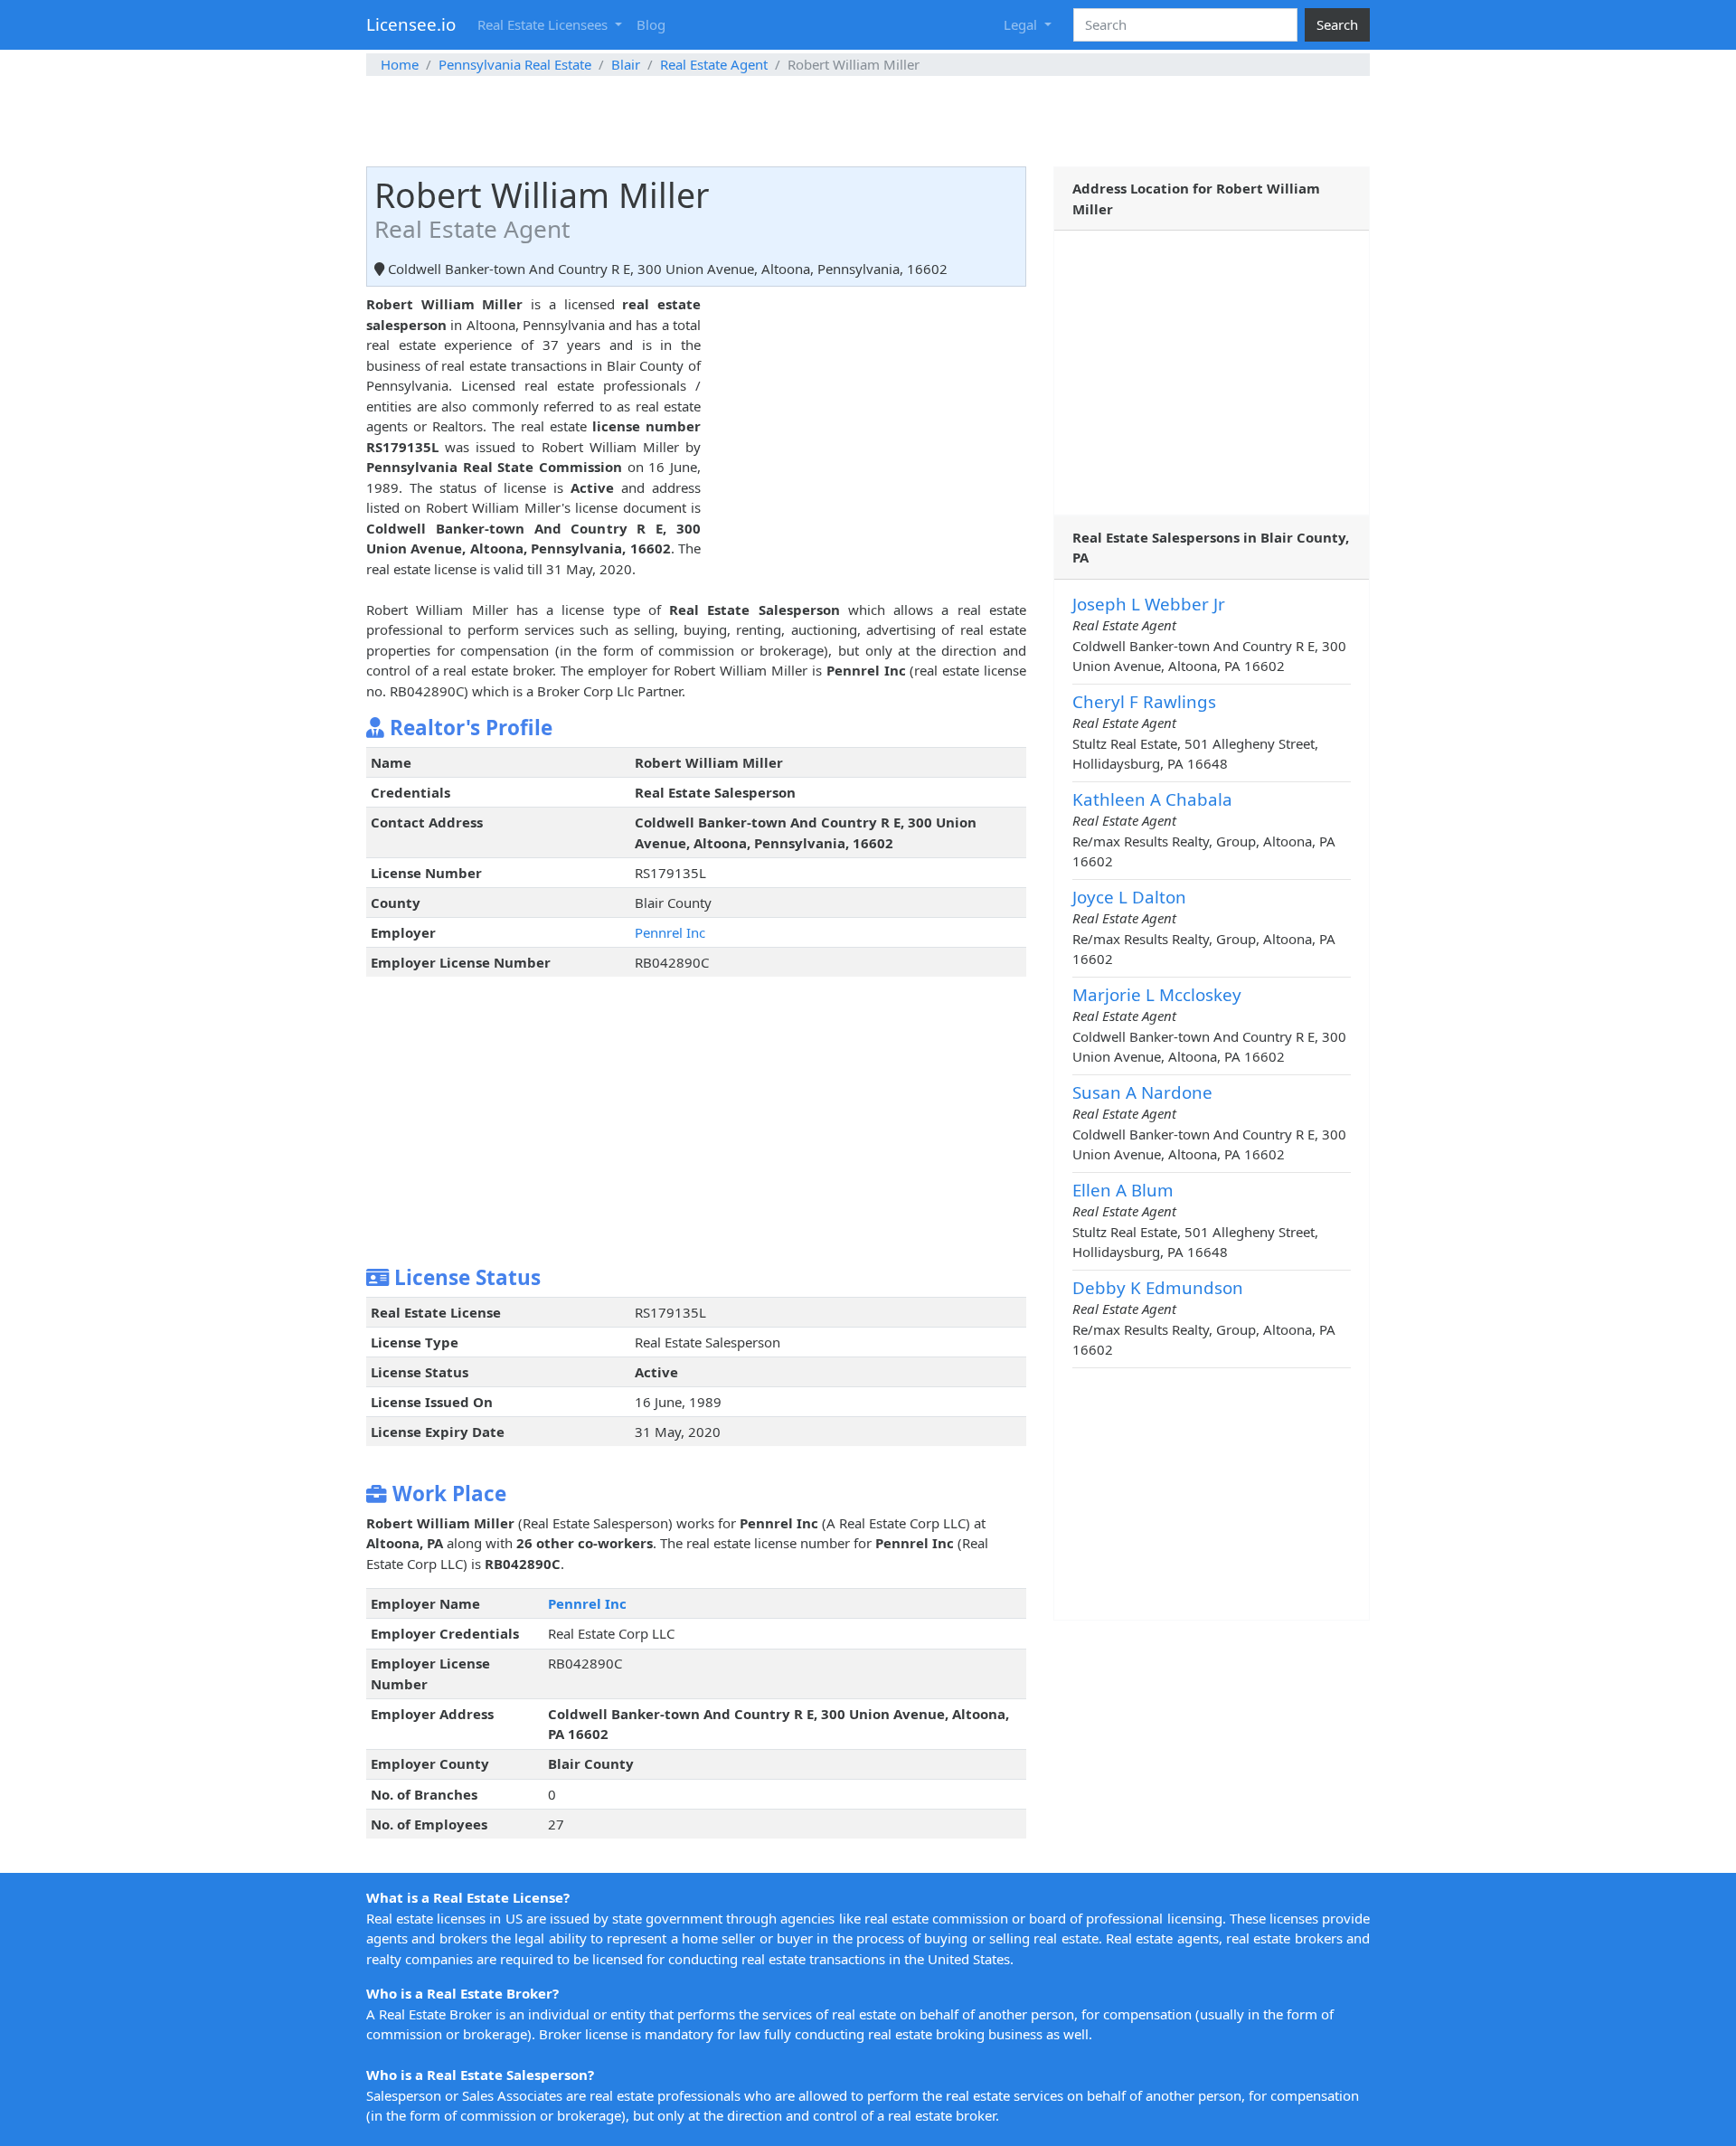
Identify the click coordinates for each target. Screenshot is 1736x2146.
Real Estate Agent (714, 64)
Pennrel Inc (670, 932)
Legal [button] (1022, 24)
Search (1337, 24)
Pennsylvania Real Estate (515, 64)
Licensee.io (411, 24)
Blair (626, 64)
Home (400, 64)
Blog (651, 24)
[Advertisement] (868, 121)
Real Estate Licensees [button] (544, 24)
